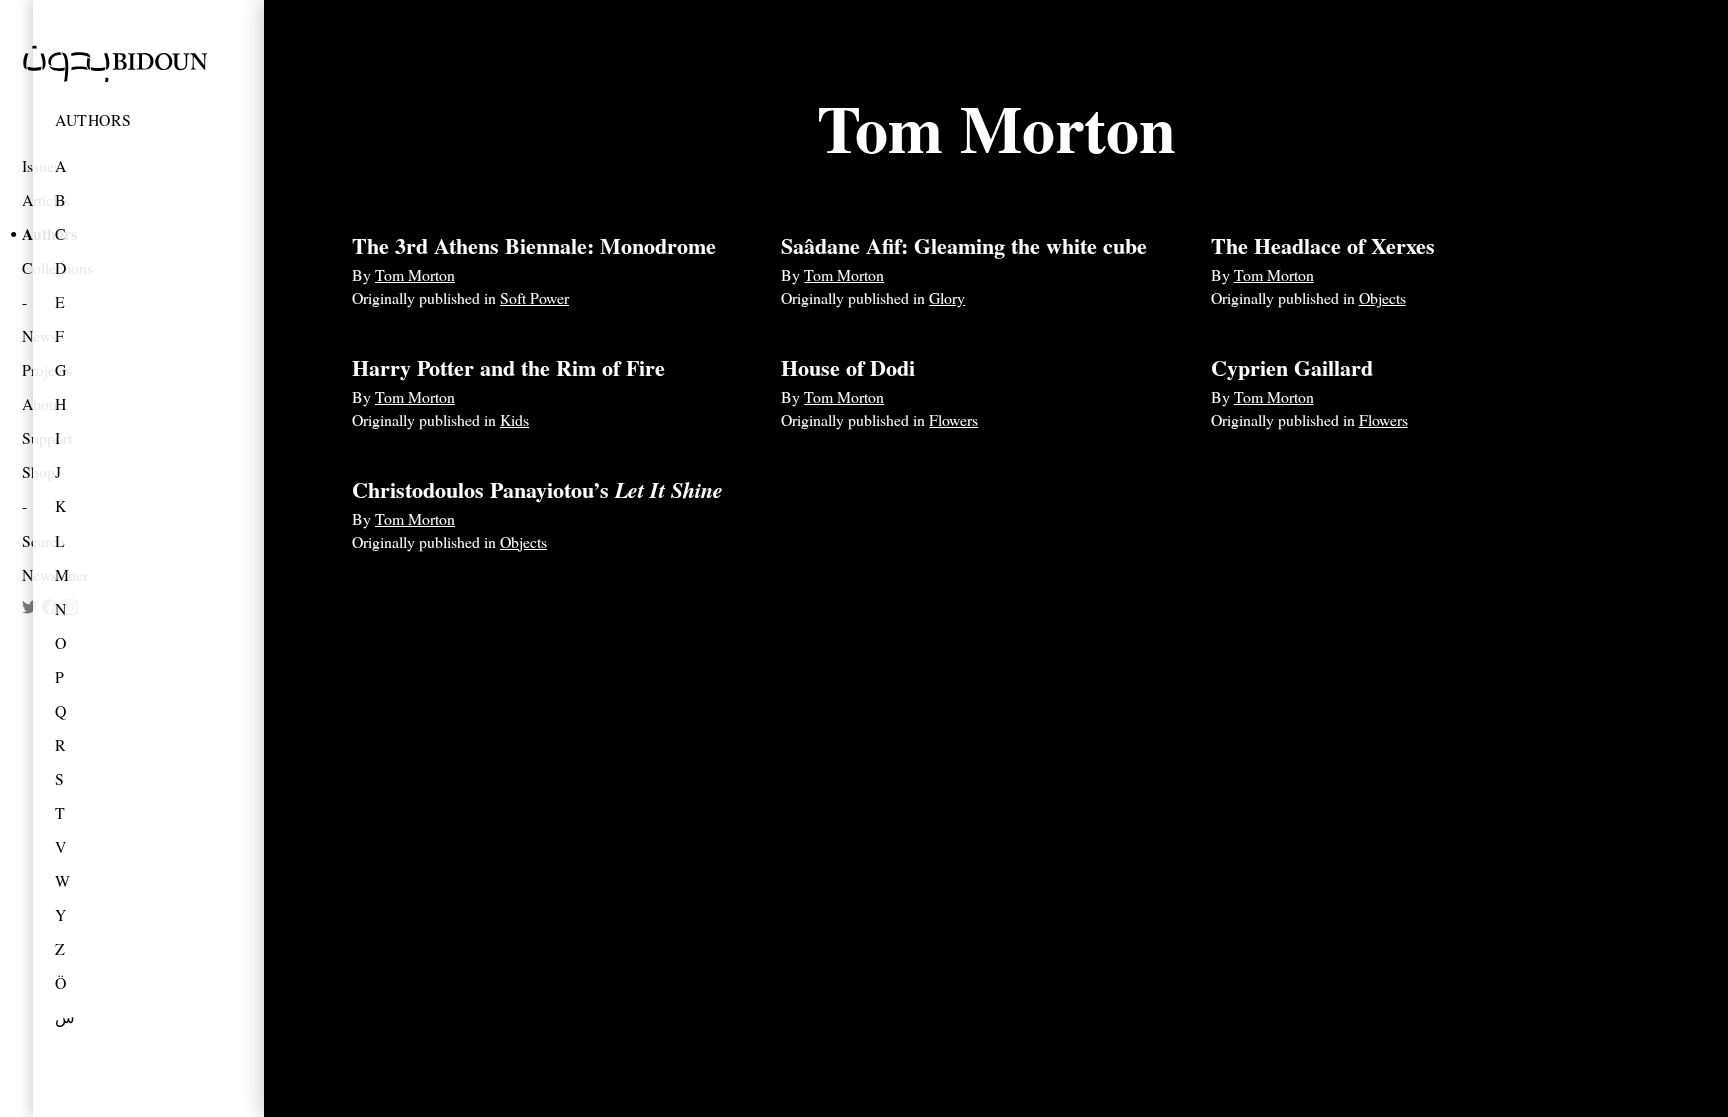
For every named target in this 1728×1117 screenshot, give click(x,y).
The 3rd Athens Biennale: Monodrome (534, 245)
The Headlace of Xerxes (1323, 245)
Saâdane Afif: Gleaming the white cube (964, 245)
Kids (514, 419)
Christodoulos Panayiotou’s (537, 489)
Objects (1382, 297)
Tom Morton (415, 274)
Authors (93, 119)
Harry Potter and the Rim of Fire (508, 367)
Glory (947, 297)
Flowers (953, 419)
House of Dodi (848, 367)
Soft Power (534, 297)
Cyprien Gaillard (1292, 367)
